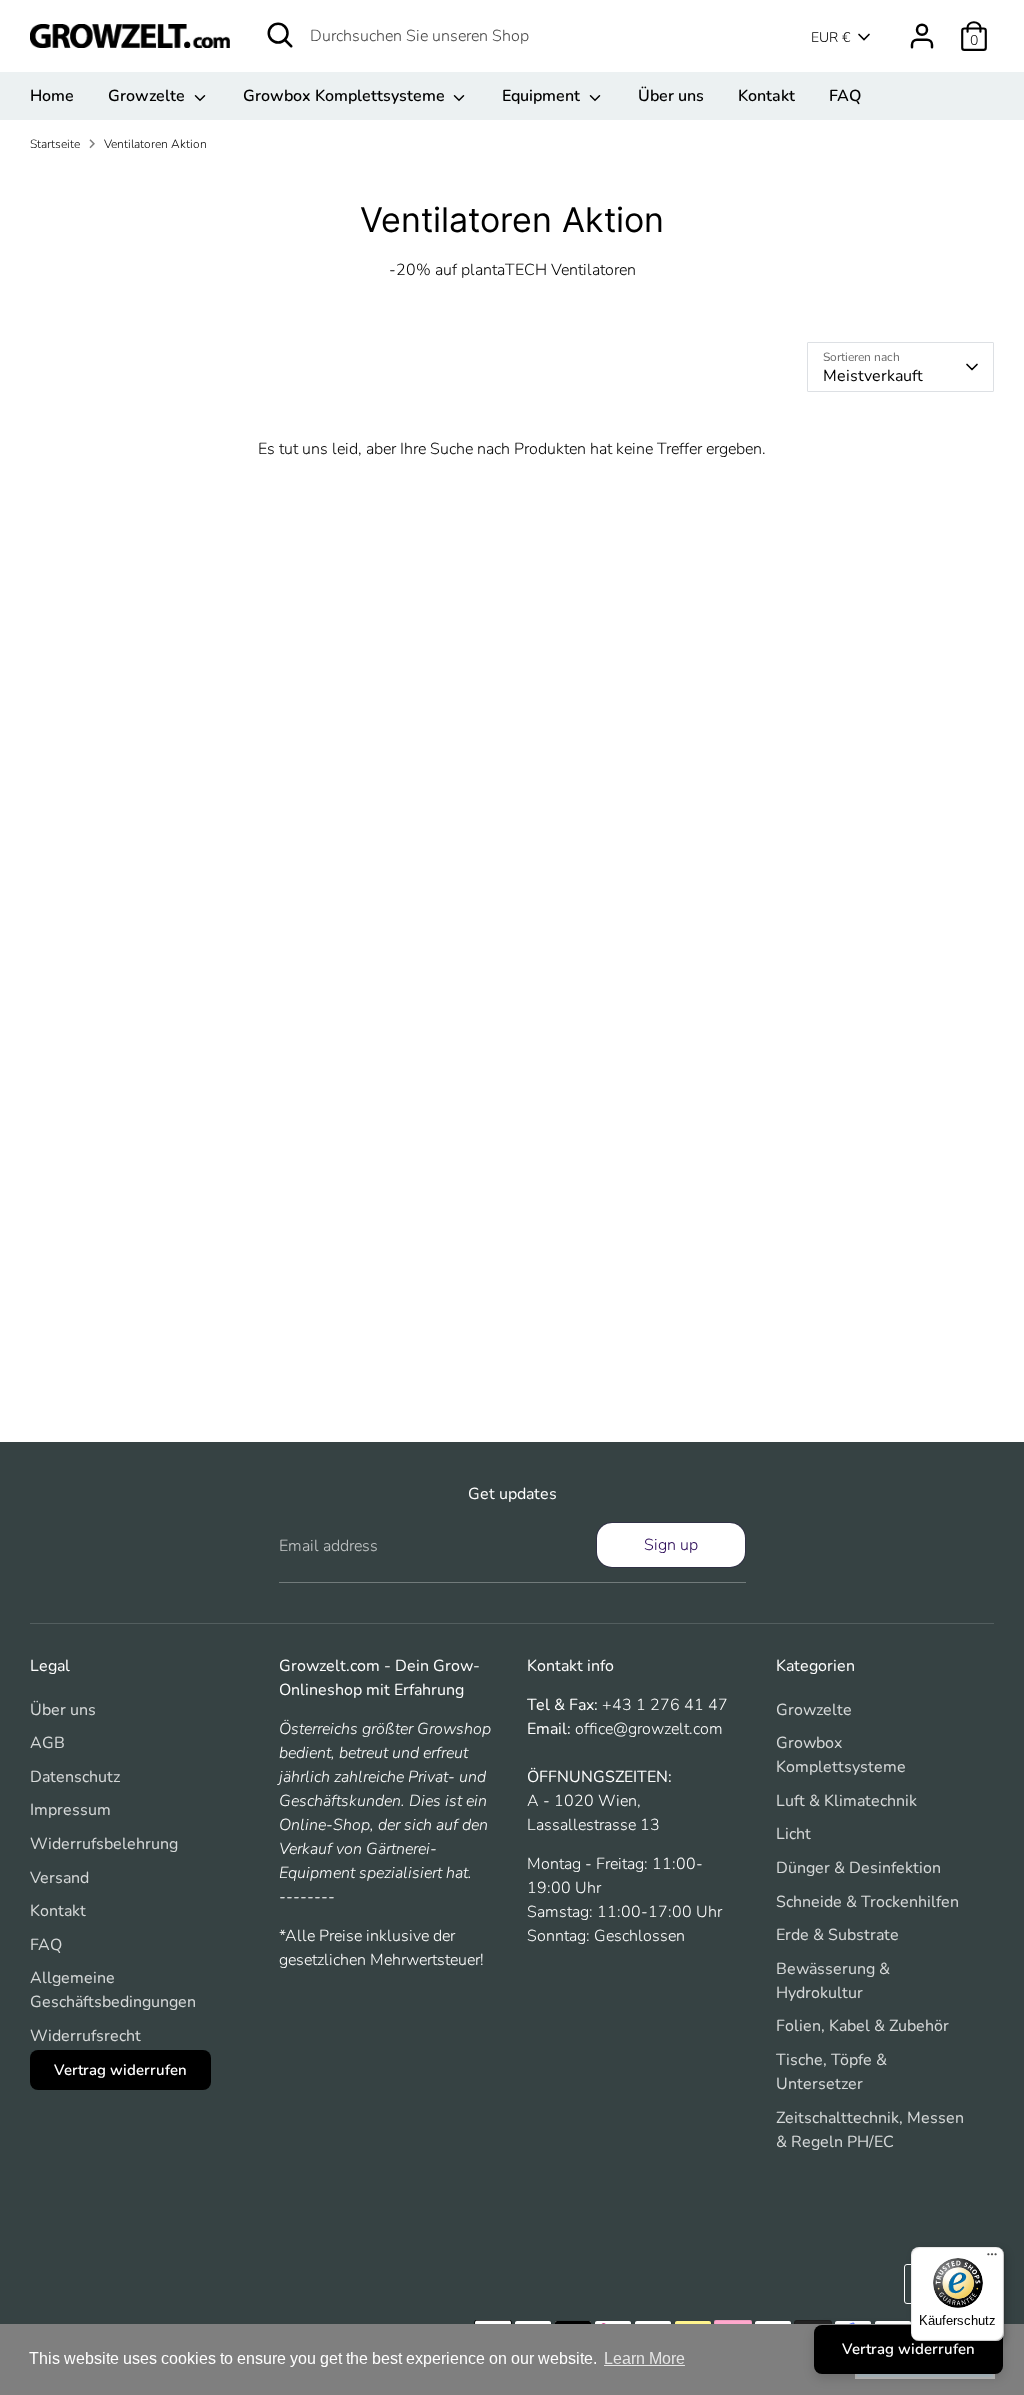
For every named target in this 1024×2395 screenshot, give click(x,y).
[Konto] (922, 36)
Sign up (671, 1545)
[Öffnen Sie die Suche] (280, 35)
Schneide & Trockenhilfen (867, 1902)
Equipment (543, 96)
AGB (47, 1743)
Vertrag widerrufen (120, 2070)
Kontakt (766, 96)
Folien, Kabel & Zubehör (862, 2026)
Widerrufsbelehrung (104, 1844)
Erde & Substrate (837, 1935)
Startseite (55, 144)
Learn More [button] (644, 2358)
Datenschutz (75, 1777)
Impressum (70, 1810)
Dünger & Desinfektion (858, 1868)
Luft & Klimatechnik (846, 1801)
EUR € (830, 37)
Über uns (671, 96)
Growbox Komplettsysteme (346, 96)
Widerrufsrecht (85, 2036)
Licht (793, 1834)
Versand (59, 1878)
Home (52, 96)
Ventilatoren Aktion (155, 144)
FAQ (845, 96)
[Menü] (992, 2259)
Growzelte (148, 96)
